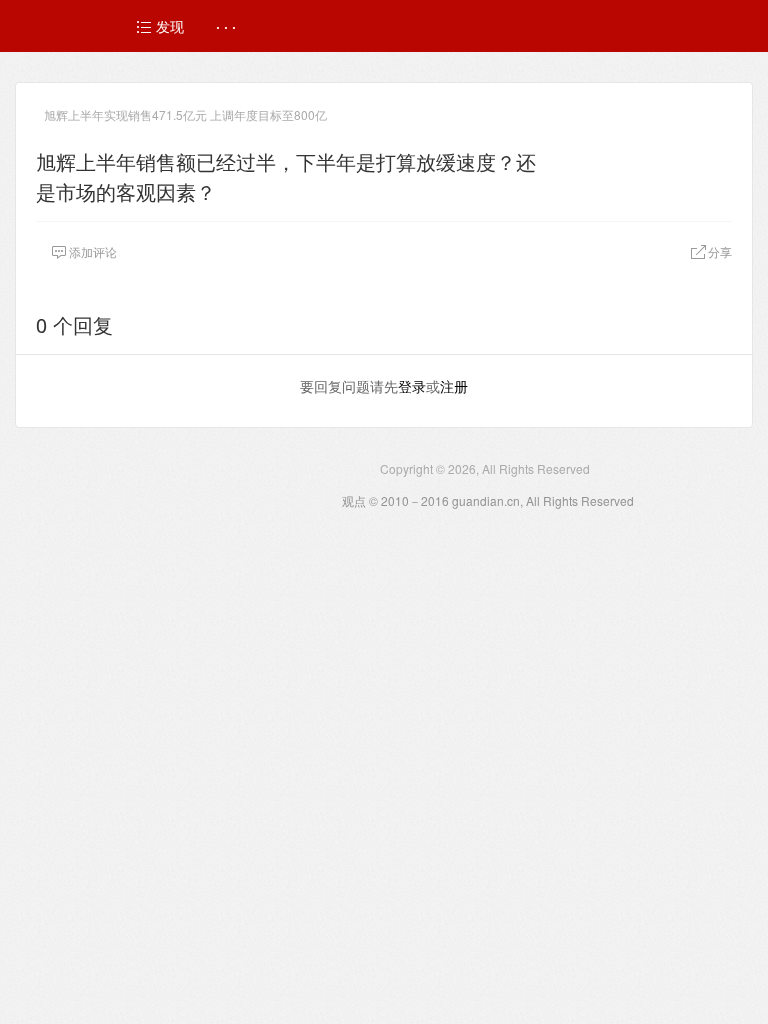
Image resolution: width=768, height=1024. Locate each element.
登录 (412, 386)
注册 (454, 386)
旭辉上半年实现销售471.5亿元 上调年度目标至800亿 (185, 114)
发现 (168, 26)
